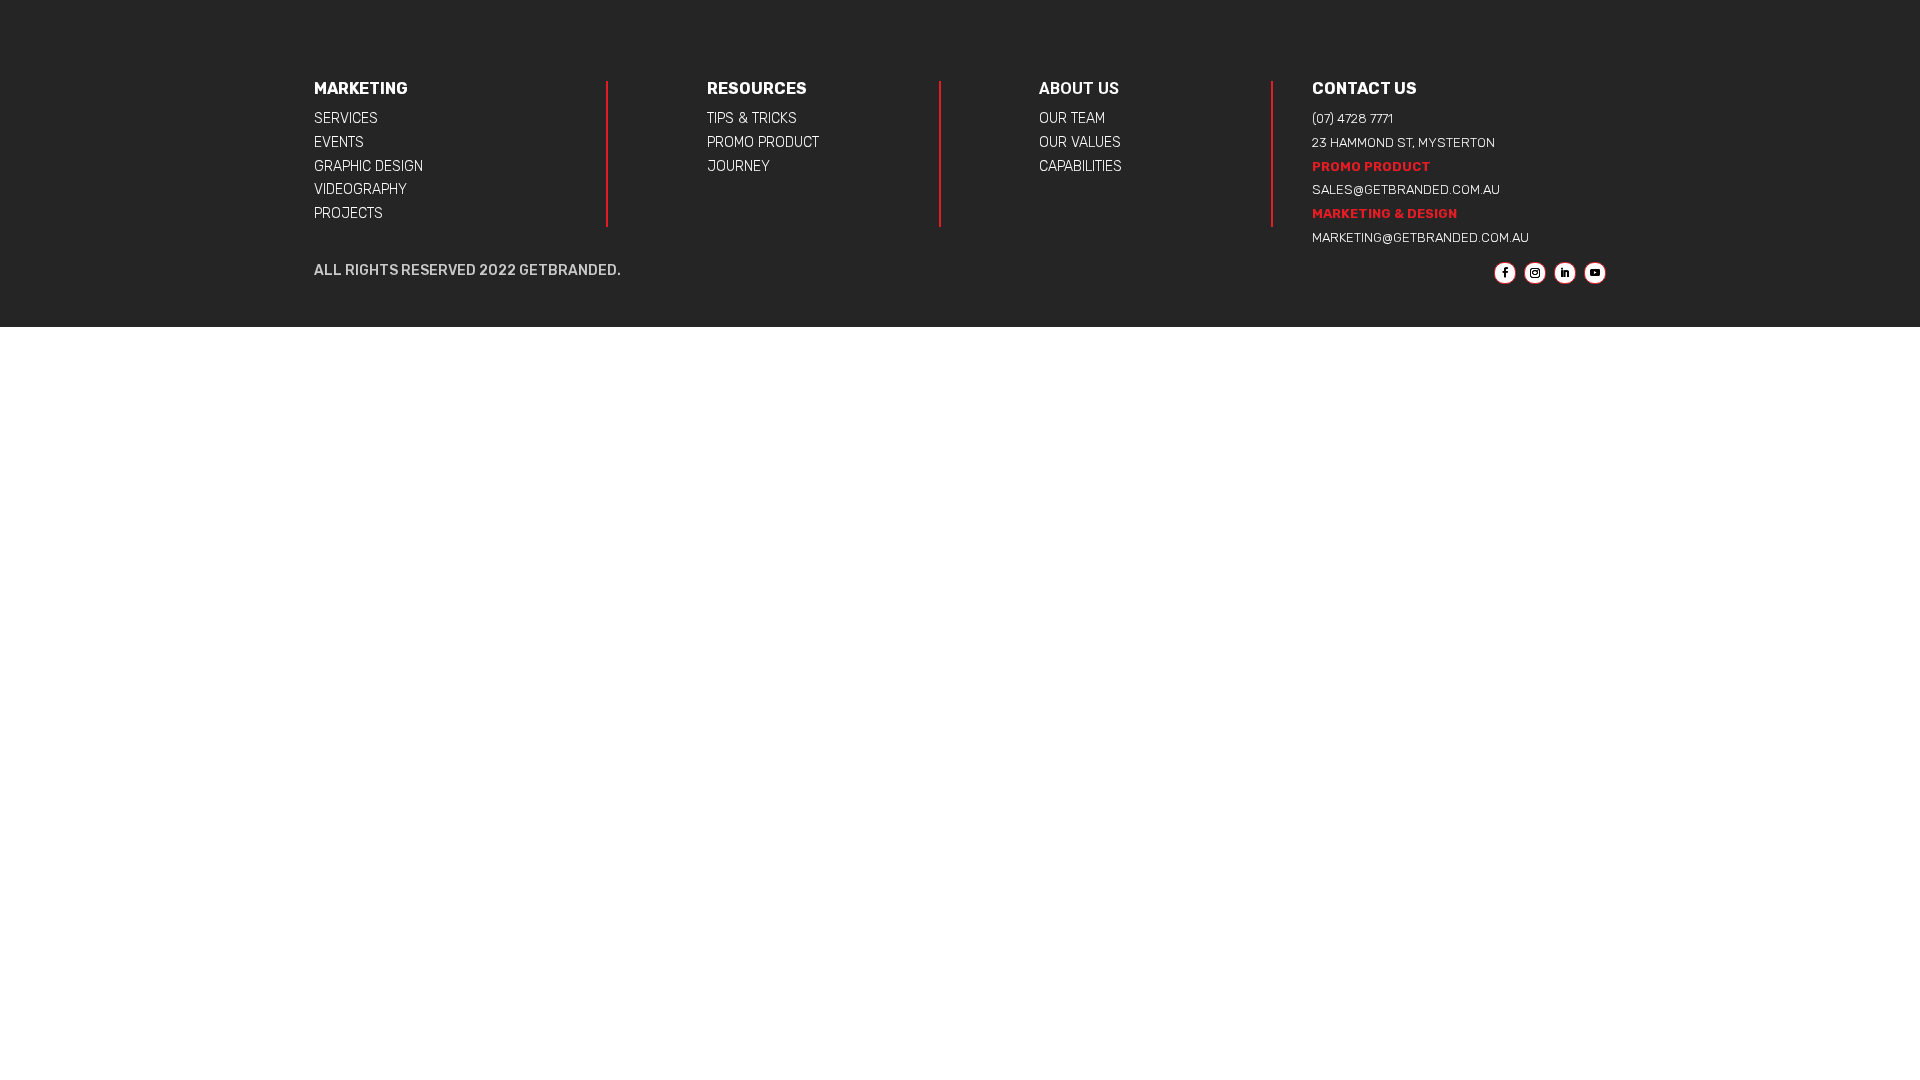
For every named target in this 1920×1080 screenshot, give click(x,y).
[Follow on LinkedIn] (1565, 273)
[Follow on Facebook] (1505, 273)
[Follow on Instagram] (1535, 273)
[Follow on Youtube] (1595, 273)
